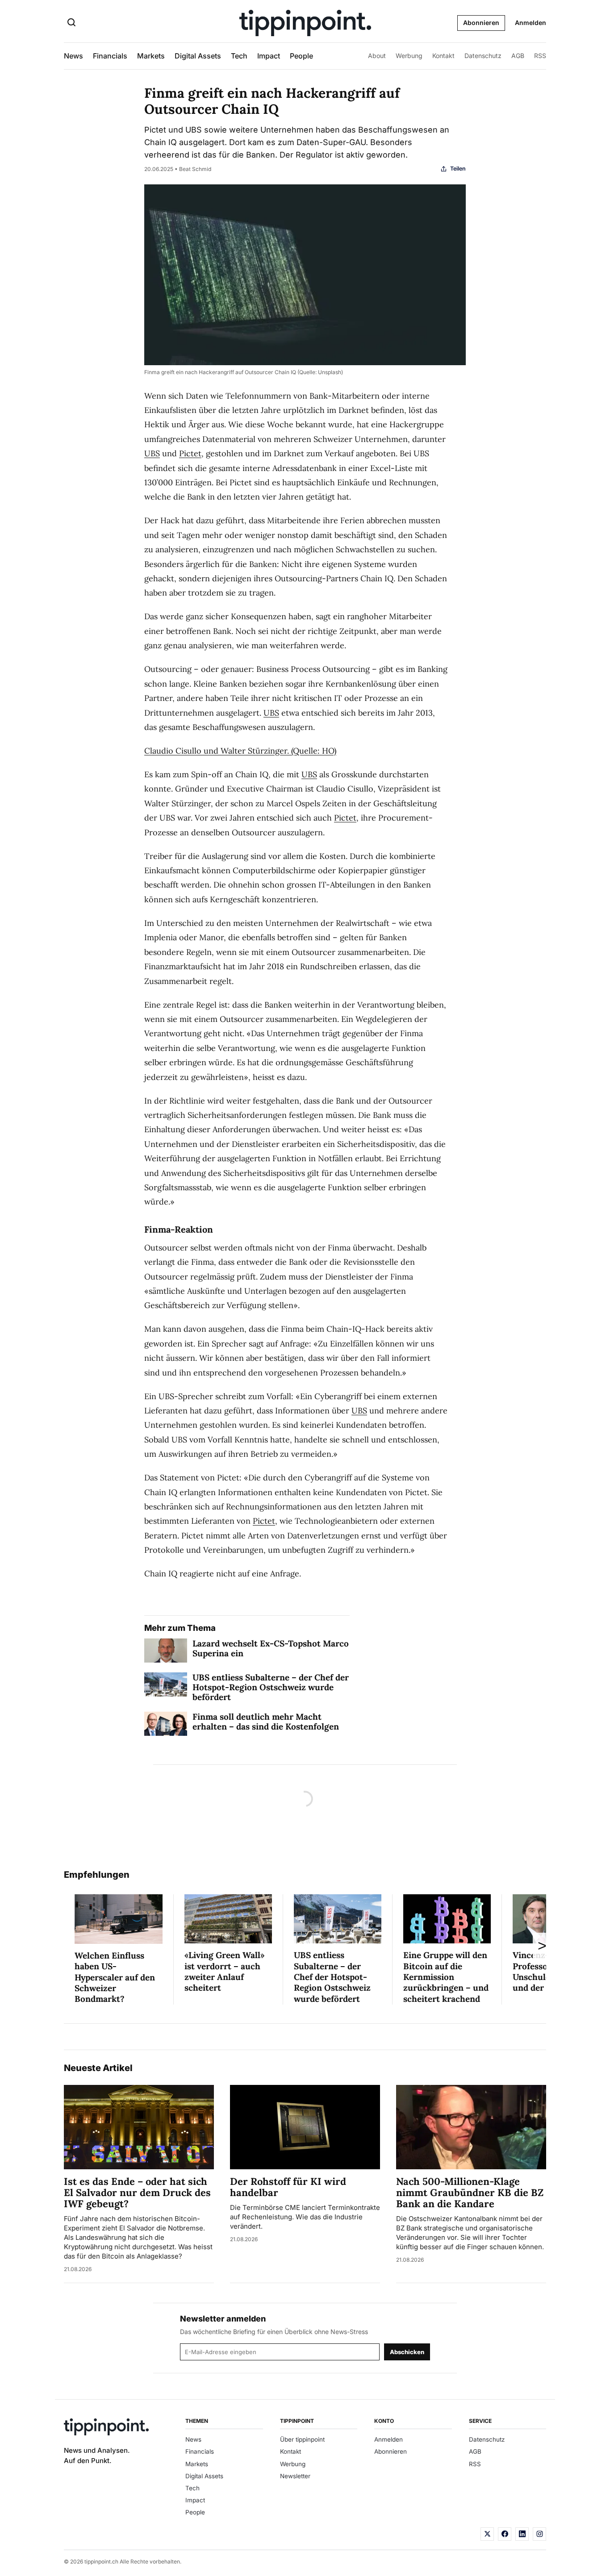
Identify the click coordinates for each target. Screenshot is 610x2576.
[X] (487, 2534)
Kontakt (443, 56)
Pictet (190, 453)
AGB (518, 56)
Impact (269, 56)
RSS (540, 56)
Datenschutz (483, 56)
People (301, 56)
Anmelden (531, 23)
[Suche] (71, 23)
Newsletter (295, 2476)
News (73, 56)
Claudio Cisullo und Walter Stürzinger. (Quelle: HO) (240, 751)
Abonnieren (481, 23)
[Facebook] (505, 2534)
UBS (152, 453)
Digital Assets (198, 56)
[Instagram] (539, 2534)
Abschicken (407, 2352)
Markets (151, 56)
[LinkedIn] (522, 2534)
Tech (239, 56)
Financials (110, 56)
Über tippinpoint (302, 2439)
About (377, 56)
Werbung (409, 56)
